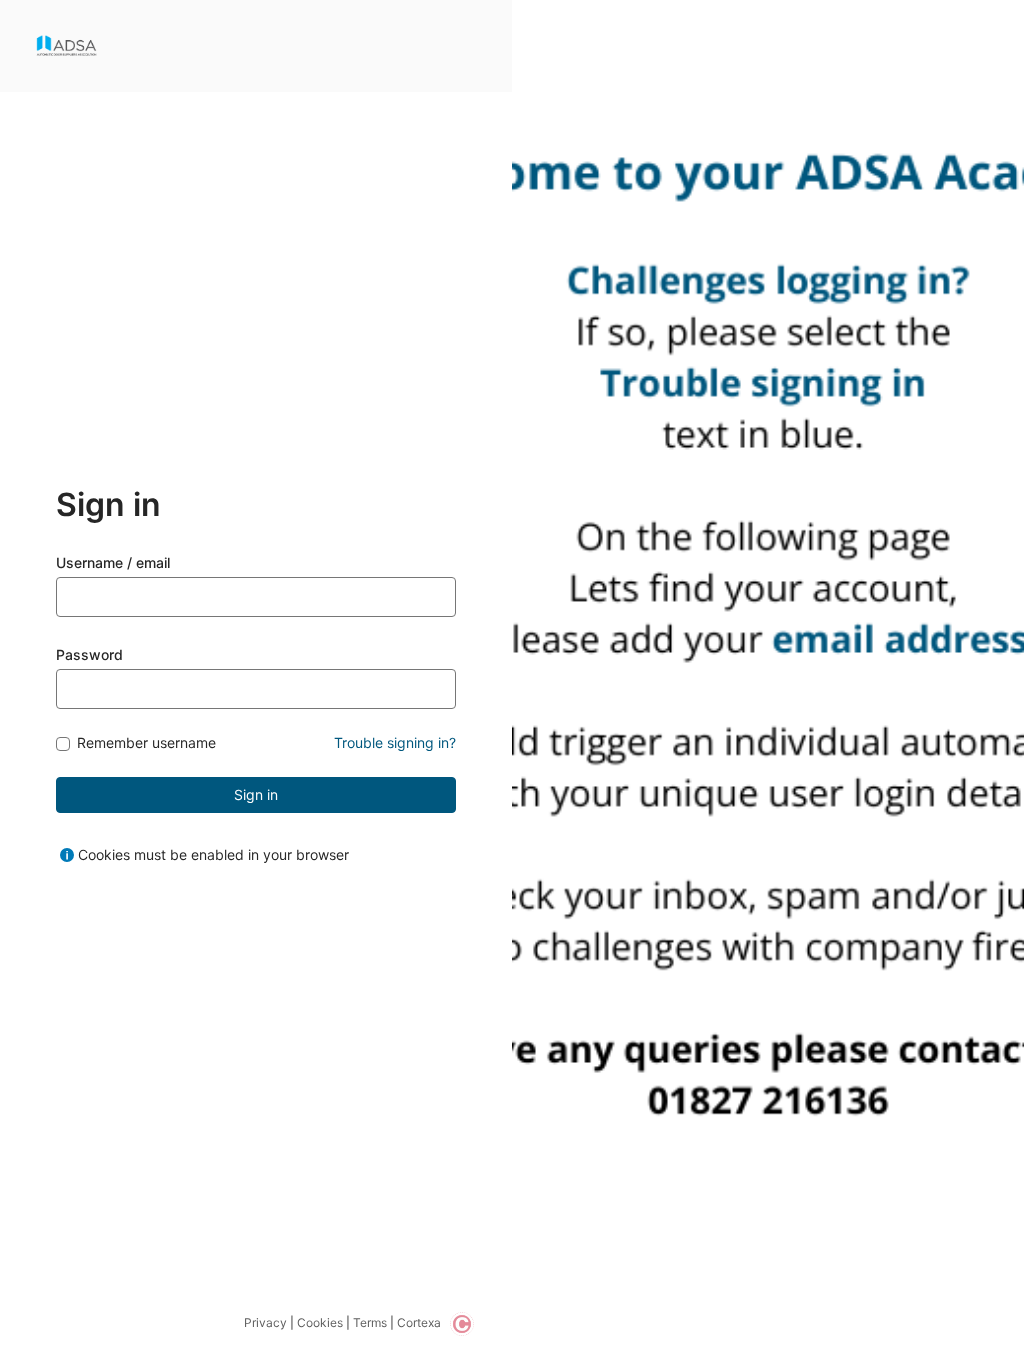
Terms (370, 1322)
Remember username (146, 743)
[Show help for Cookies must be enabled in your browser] (67, 855)
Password (89, 654)
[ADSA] (66, 46)
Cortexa (419, 1322)
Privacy (265, 1322)
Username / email (113, 562)
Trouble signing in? (395, 742)
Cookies (320, 1322)
